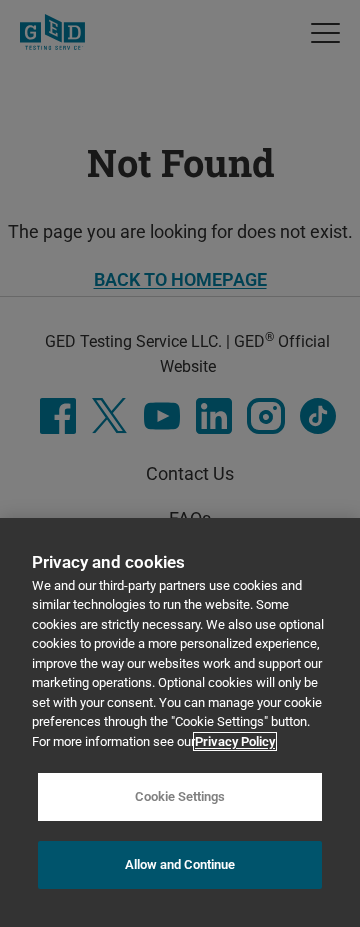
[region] (180, 722)
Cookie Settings (180, 796)
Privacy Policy (235, 741)
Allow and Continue (180, 864)
